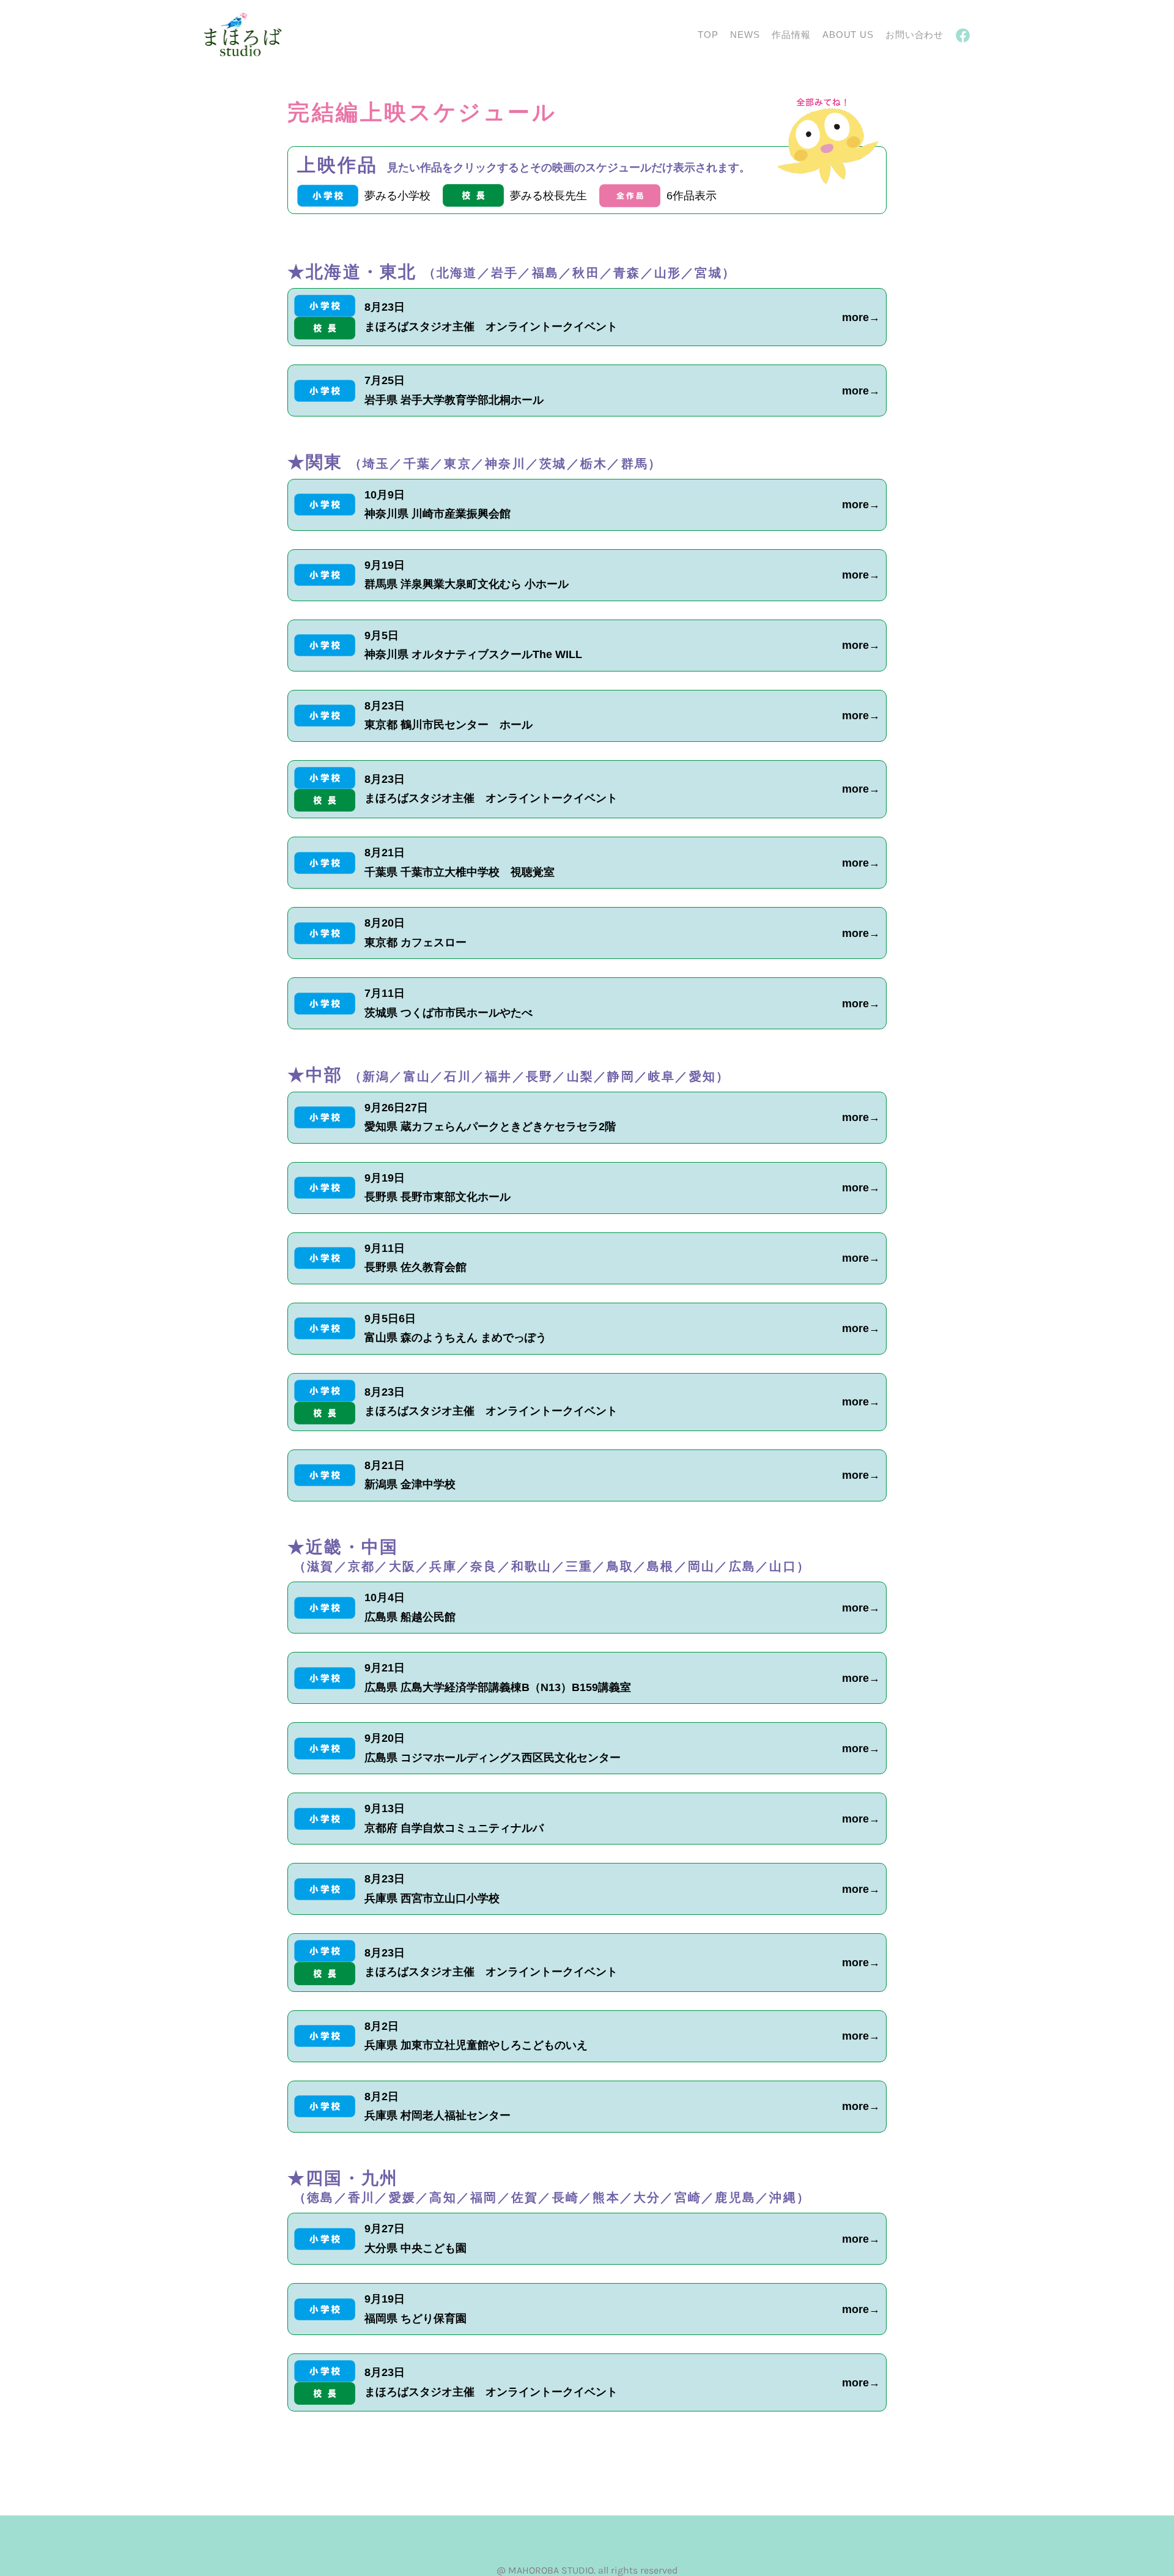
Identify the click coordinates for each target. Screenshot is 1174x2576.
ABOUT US (848, 35)
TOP (708, 35)
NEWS (745, 35)
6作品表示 (692, 196)
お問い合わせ (914, 35)
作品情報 (791, 35)
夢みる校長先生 (548, 196)
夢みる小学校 (397, 196)
